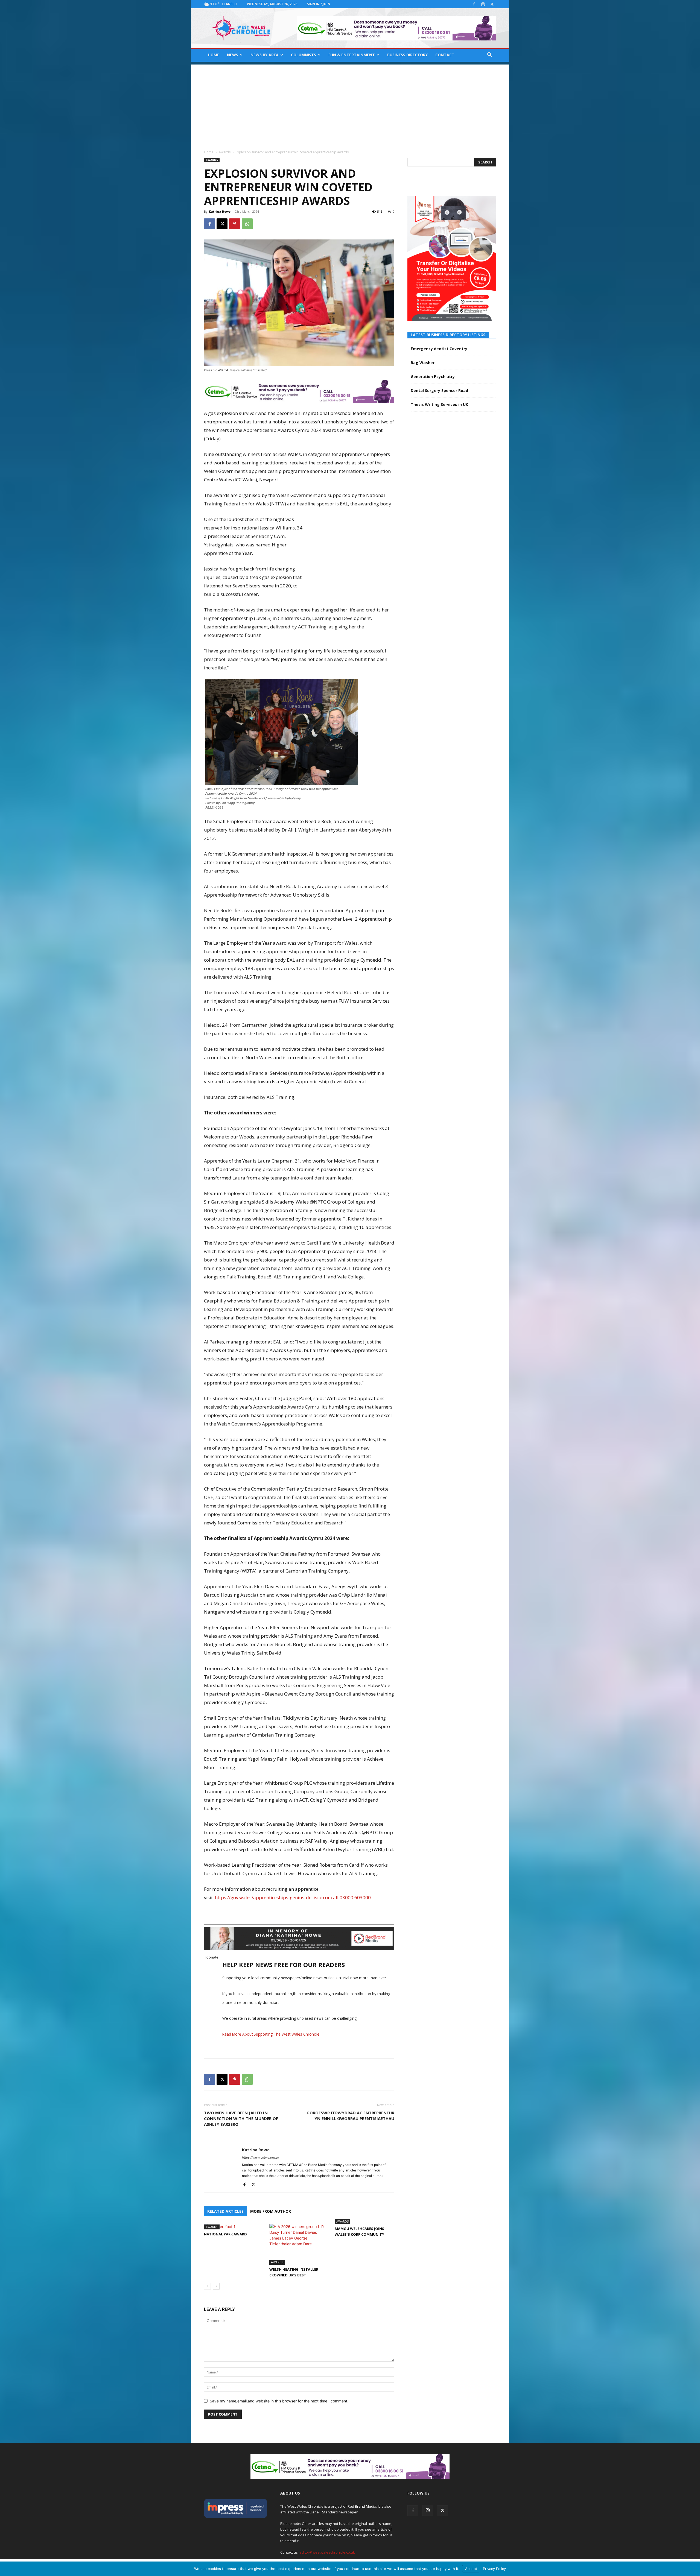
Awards (225, 152)
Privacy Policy (494, 2569)
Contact (445, 55)
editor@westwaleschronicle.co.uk (327, 2552)
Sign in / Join (319, 4)
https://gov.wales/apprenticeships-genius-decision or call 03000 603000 (293, 1897)
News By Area (265, 55)
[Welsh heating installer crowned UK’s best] (299, 2244)
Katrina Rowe (220, 211)
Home (214, 55)
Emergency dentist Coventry (439, 349)
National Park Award (225, 2234)
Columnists (304, 55)
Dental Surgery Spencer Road (439, 390)
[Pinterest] (235, 224)
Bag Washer (423, 363)
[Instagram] (483, 4)
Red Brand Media (362, 2506)
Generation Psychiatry (433, 377)
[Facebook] (474, 4)
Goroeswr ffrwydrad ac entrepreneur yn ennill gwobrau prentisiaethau (350, 2116)
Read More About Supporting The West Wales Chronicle (271, 2034)
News (233, 55)
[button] (489, 55)
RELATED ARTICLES (225, 2211)
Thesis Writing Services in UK (439, 404)
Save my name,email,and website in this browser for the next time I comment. (279, 2401)
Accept (471, 2569)
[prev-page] (207, 2286)
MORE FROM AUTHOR (271, 2211)
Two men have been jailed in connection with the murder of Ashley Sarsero (241, 2118)
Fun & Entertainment (352, 55)
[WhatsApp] (247, 224)
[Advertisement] (350, 103)
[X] (492, 4)
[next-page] (216, 2286)
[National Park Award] (234, 2227)
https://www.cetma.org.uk (261, 2158)
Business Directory (407, 55)
